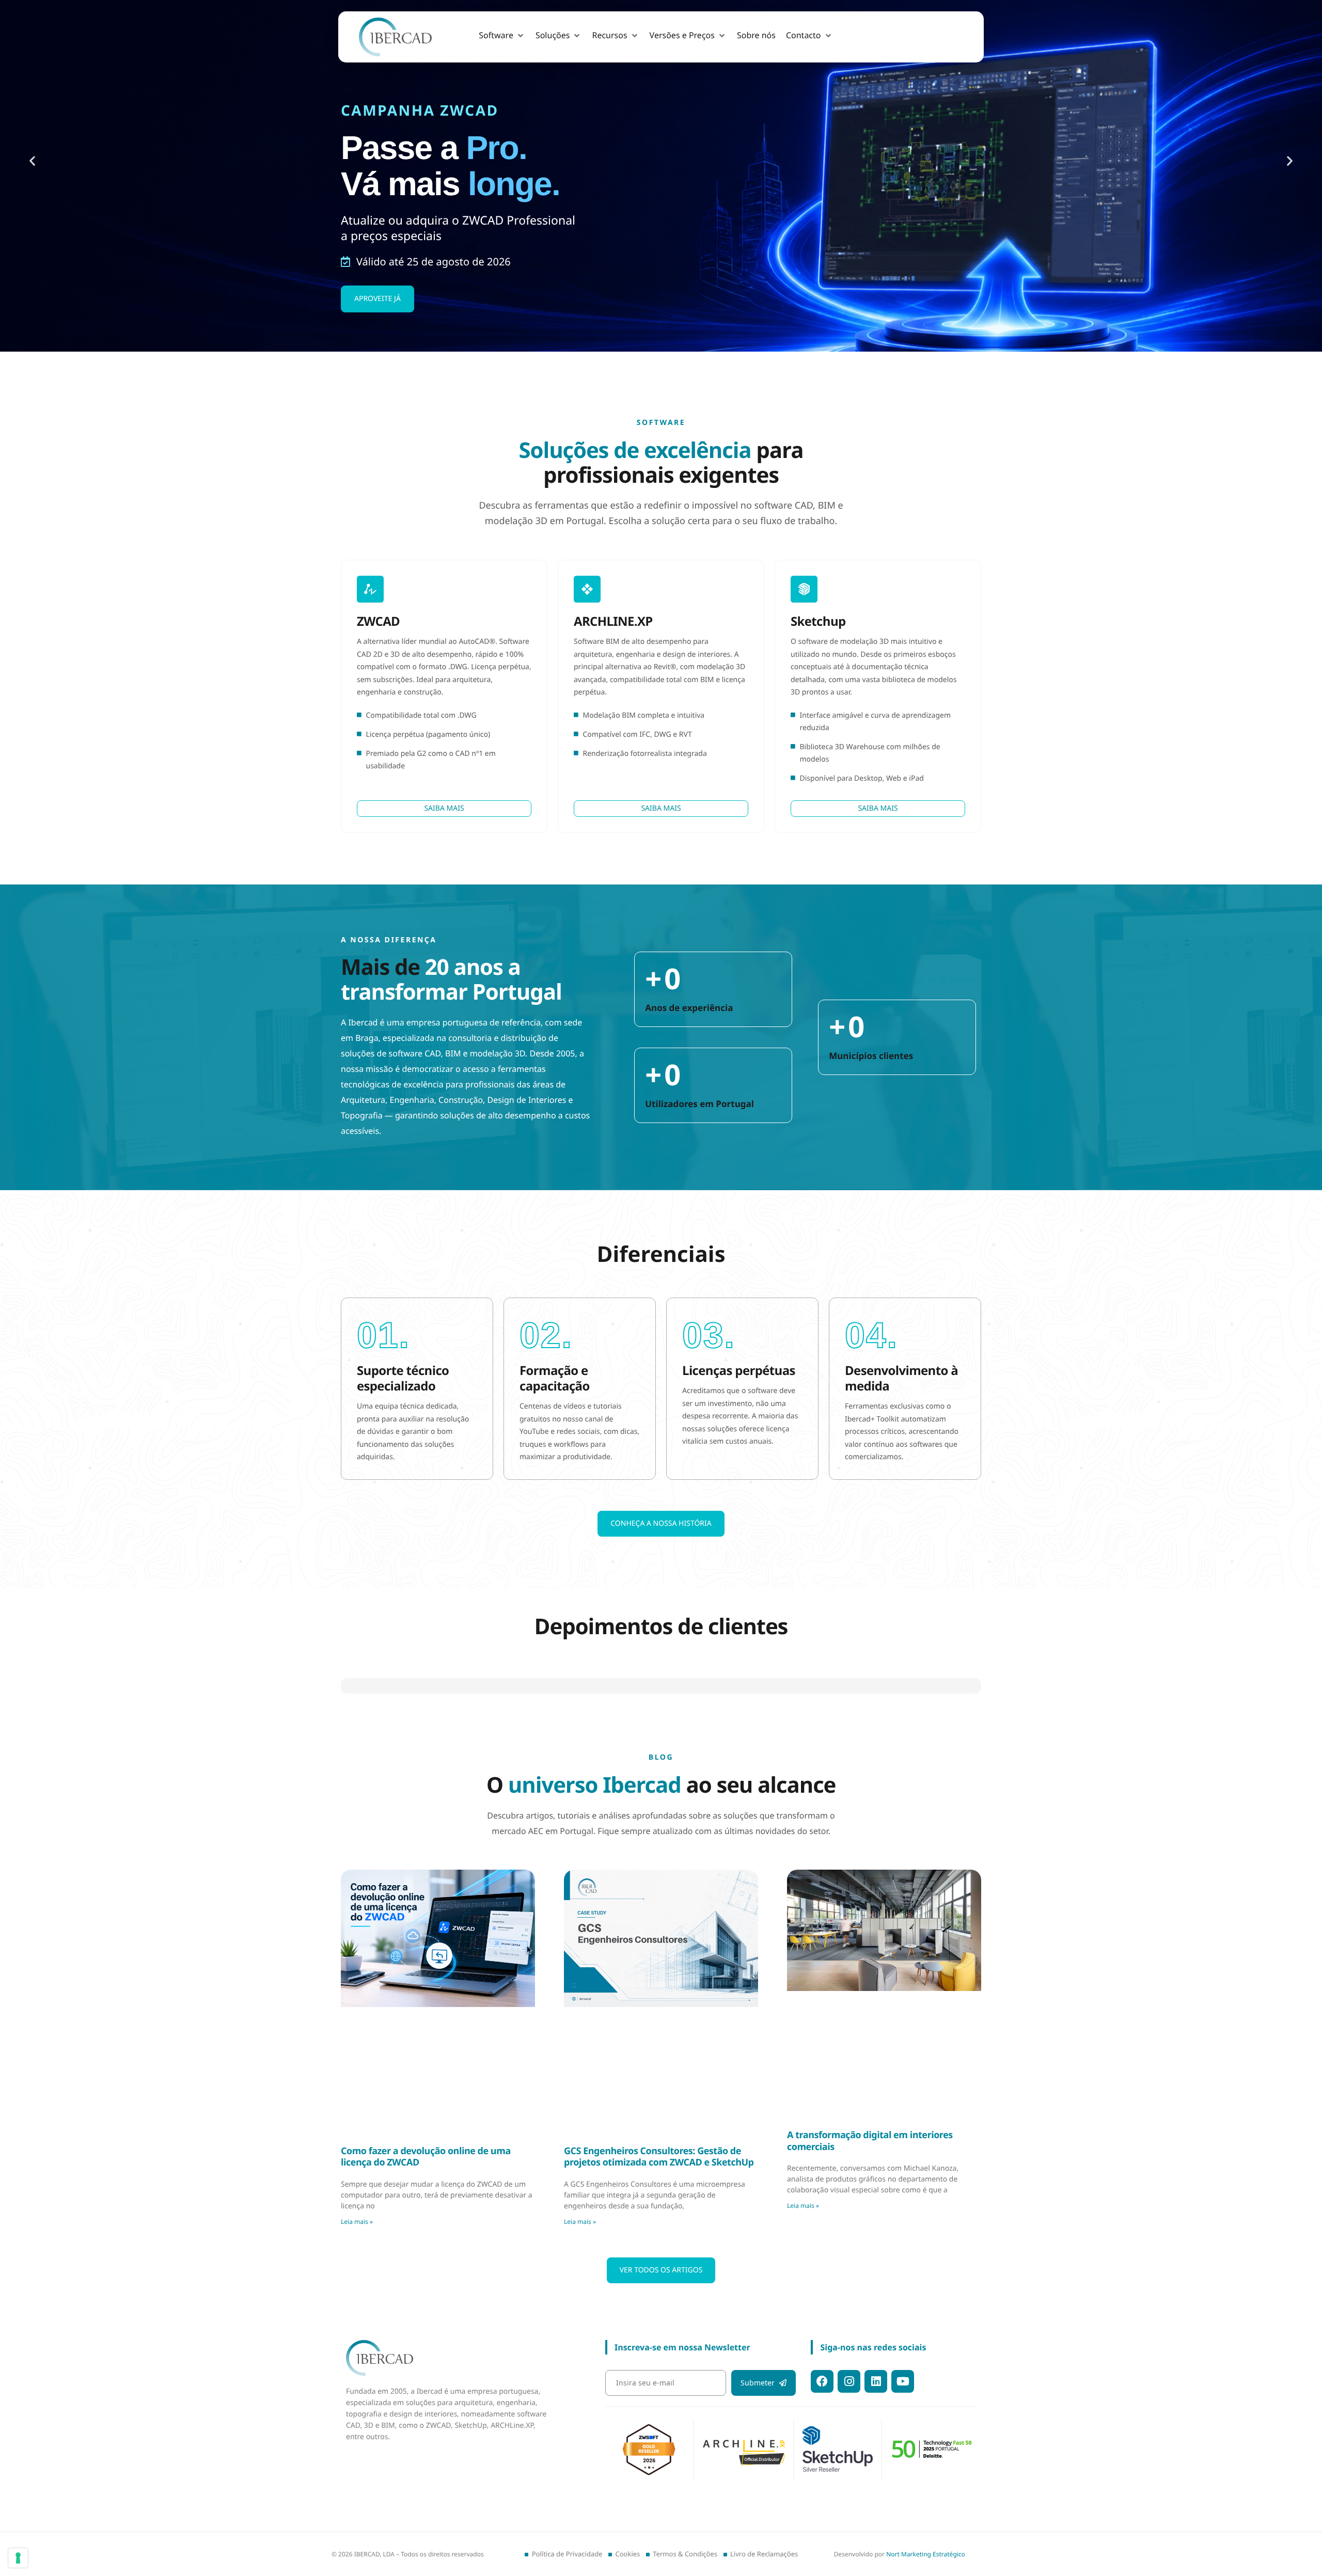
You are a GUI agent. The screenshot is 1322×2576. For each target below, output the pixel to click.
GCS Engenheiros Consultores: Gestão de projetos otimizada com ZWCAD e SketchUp (659, 2125)
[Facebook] (822, 2381)
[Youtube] (903, 2381)
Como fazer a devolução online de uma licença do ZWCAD (426, 2125)
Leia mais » (357, 2190)
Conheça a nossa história (661, 1523)
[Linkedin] (876, 2381)
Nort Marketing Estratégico (926, 2554)
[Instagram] (849, 2381)
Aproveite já (377, 299)
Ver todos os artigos (661, 2238)
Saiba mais (444, 808)
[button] (502, 36)
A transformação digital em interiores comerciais (870, 2109)
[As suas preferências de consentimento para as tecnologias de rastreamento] (18, 2558)
